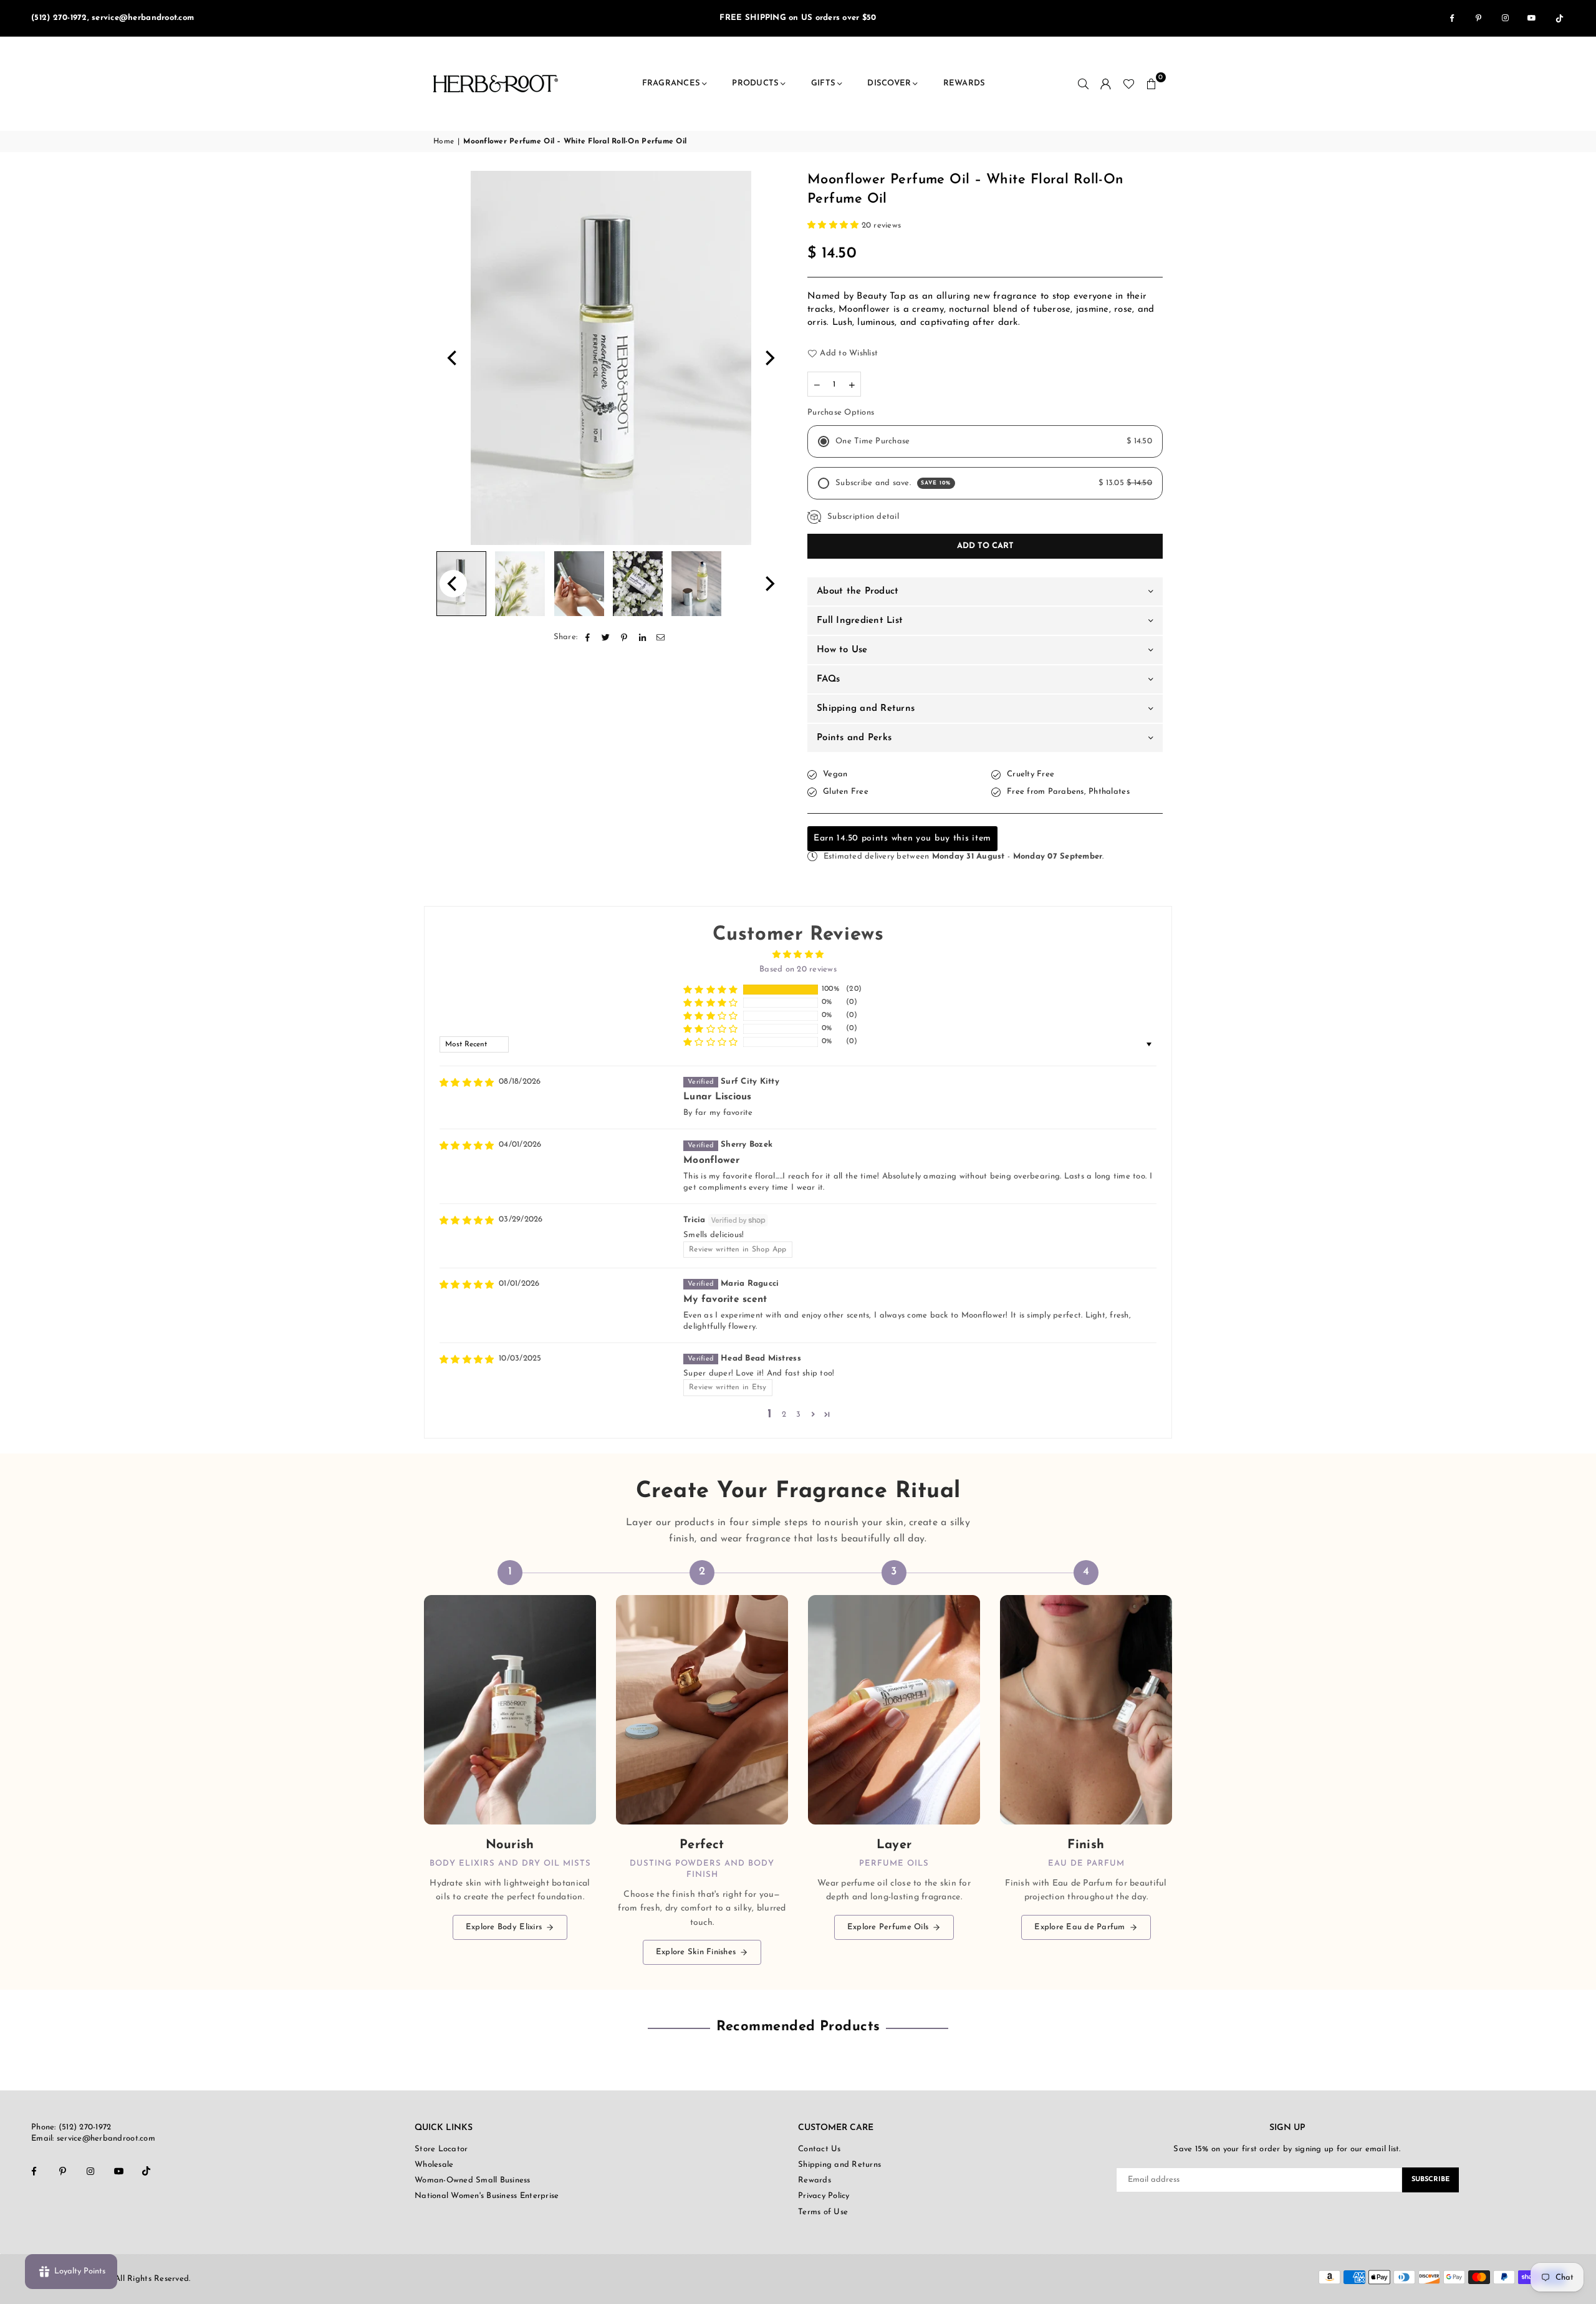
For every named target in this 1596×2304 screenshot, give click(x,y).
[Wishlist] (1129, 84)
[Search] (1084, 84)
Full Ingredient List (860, 621)
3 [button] (798, 1415)
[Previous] (453, 358)
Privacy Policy (824, 2196)
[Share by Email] (661, 637)
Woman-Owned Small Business (473, 2180)
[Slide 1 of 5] (611, 358)
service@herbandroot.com (105, 2138)
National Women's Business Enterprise (487, 2196)
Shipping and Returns (866, 709)
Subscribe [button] (1430, 2180)
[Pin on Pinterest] (624, 637)
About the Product (858, 591)
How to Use (842, 650)
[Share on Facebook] (588, 637)
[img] (467, 1083)
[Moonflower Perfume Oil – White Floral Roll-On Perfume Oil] (520, 584)
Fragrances (671, 83)
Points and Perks (854, 738)
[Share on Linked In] (642, 637)
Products (755, 83)
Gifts (823, 83)
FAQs (828, 679)
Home (444, 142)
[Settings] (1106, 84)
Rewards (964, 83)
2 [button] (784, 1415)
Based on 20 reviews (798, 969)
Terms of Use (823, 2212)
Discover (889, 83)
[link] (510, 1763)
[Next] (769, 358)
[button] (1151, 84)
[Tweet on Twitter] (606, 637)
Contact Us (820, 2149)
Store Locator (441, 2149)
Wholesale (434, 2165)
